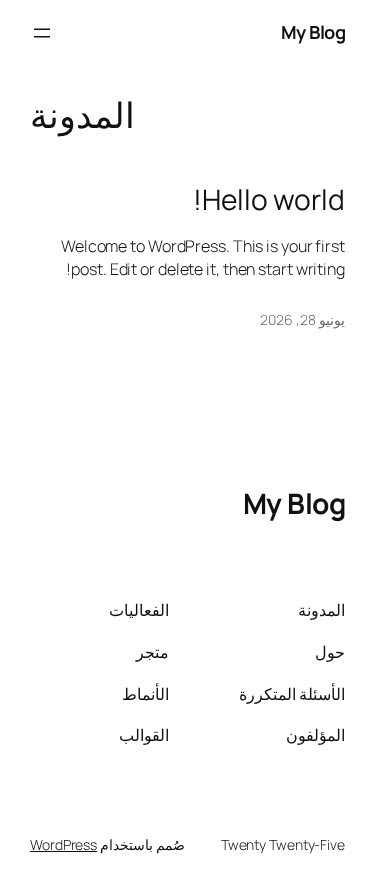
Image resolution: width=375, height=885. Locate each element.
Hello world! (269, 200)
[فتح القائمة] (42, 33)
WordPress (63, 844)
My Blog (313, 32)
